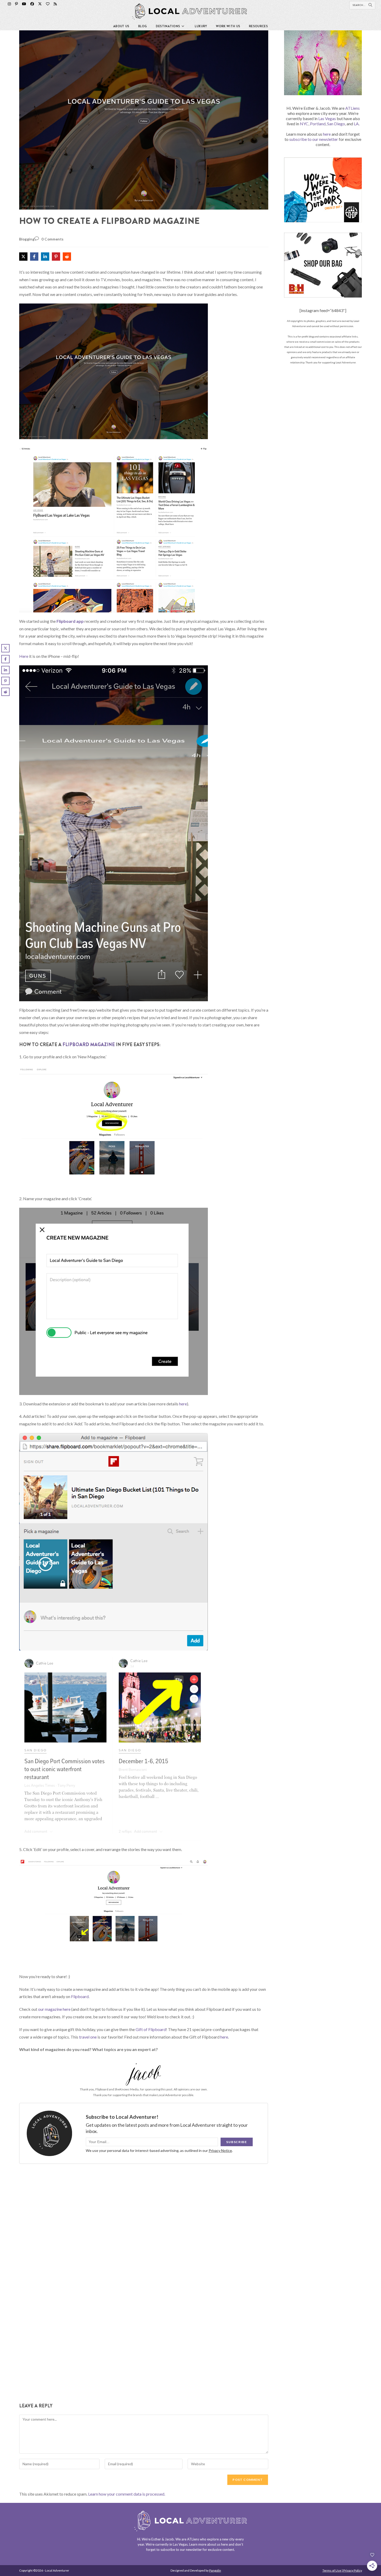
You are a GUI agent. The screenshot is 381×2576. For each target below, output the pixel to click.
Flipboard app (70, 621)
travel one (88, 2037)
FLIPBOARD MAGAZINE (89, 1045)
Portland (318, 124)
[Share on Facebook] (34, 257)
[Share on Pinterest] (56, 257)
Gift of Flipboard (151, 2029)
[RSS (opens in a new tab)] (55, 4)
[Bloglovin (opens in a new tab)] (48, 4)
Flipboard (80, 1996)
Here (24, 656)
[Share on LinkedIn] (45, 257)
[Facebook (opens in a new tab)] (32, 4)
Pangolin (215, 2570)
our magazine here (54, 2009)
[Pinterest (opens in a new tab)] (16, 4)
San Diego (336, 124)
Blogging (27, 239)
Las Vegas (327, 118)
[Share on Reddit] (67, 257)
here (183, 1404)
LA (356, 124)
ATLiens (352, 108)
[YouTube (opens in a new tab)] (24, 4)
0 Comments (53, 239)
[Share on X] (23, 257)
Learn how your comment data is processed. (127, 2494)
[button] (30, 38)
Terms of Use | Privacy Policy (342, 2570)
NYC (304, 124)
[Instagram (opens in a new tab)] (9, 4)
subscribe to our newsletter (314, 139)
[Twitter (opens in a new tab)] (40, 4)
